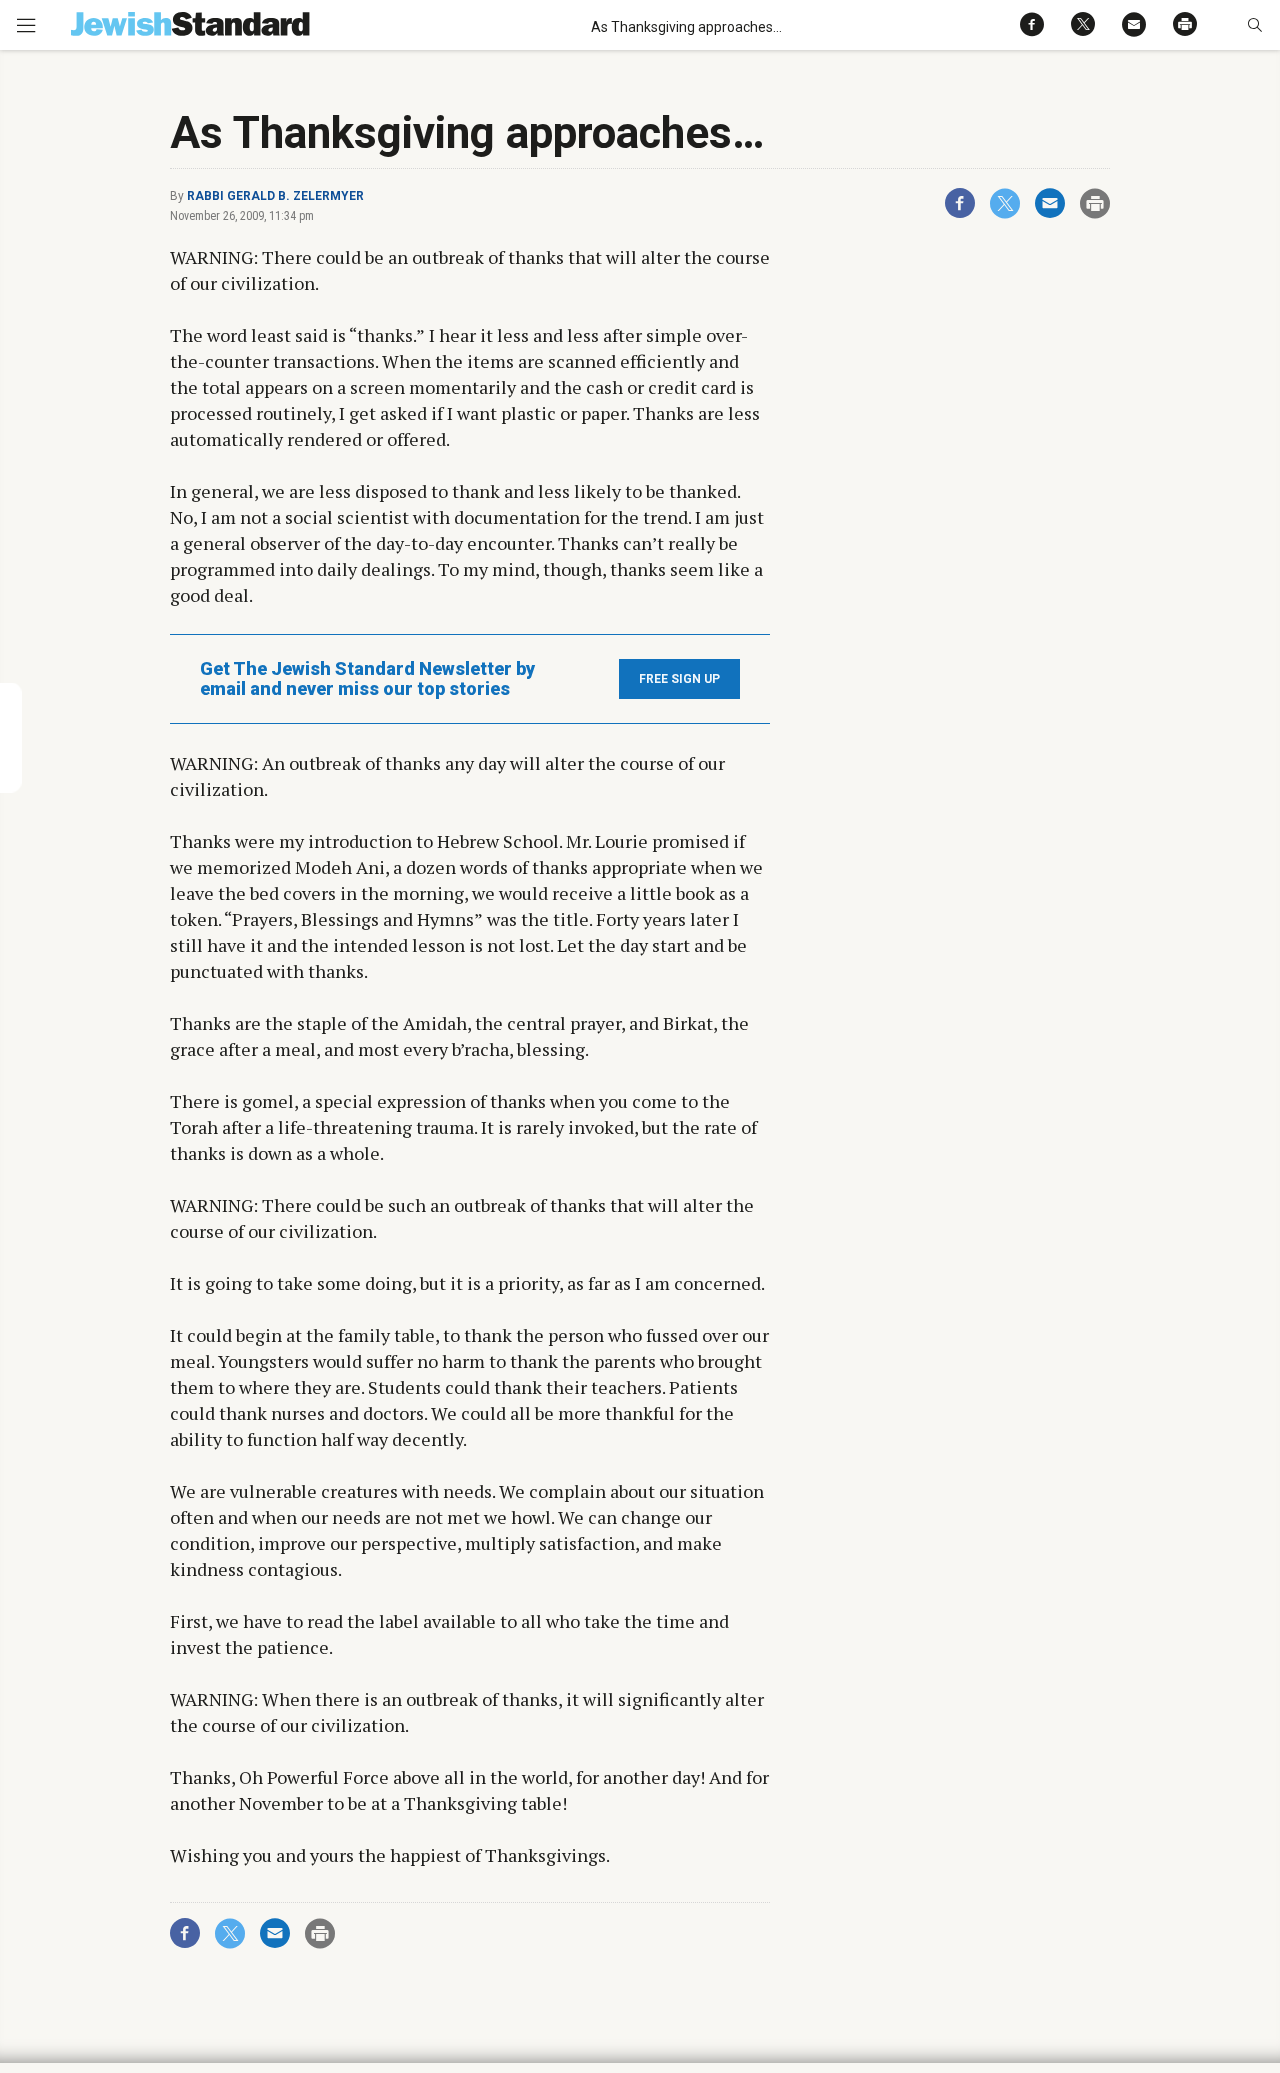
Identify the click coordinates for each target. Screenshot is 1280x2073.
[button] (1254, 25)
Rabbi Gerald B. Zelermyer (275, 196)
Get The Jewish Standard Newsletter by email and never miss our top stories (367, 679)
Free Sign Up (679, 679)
